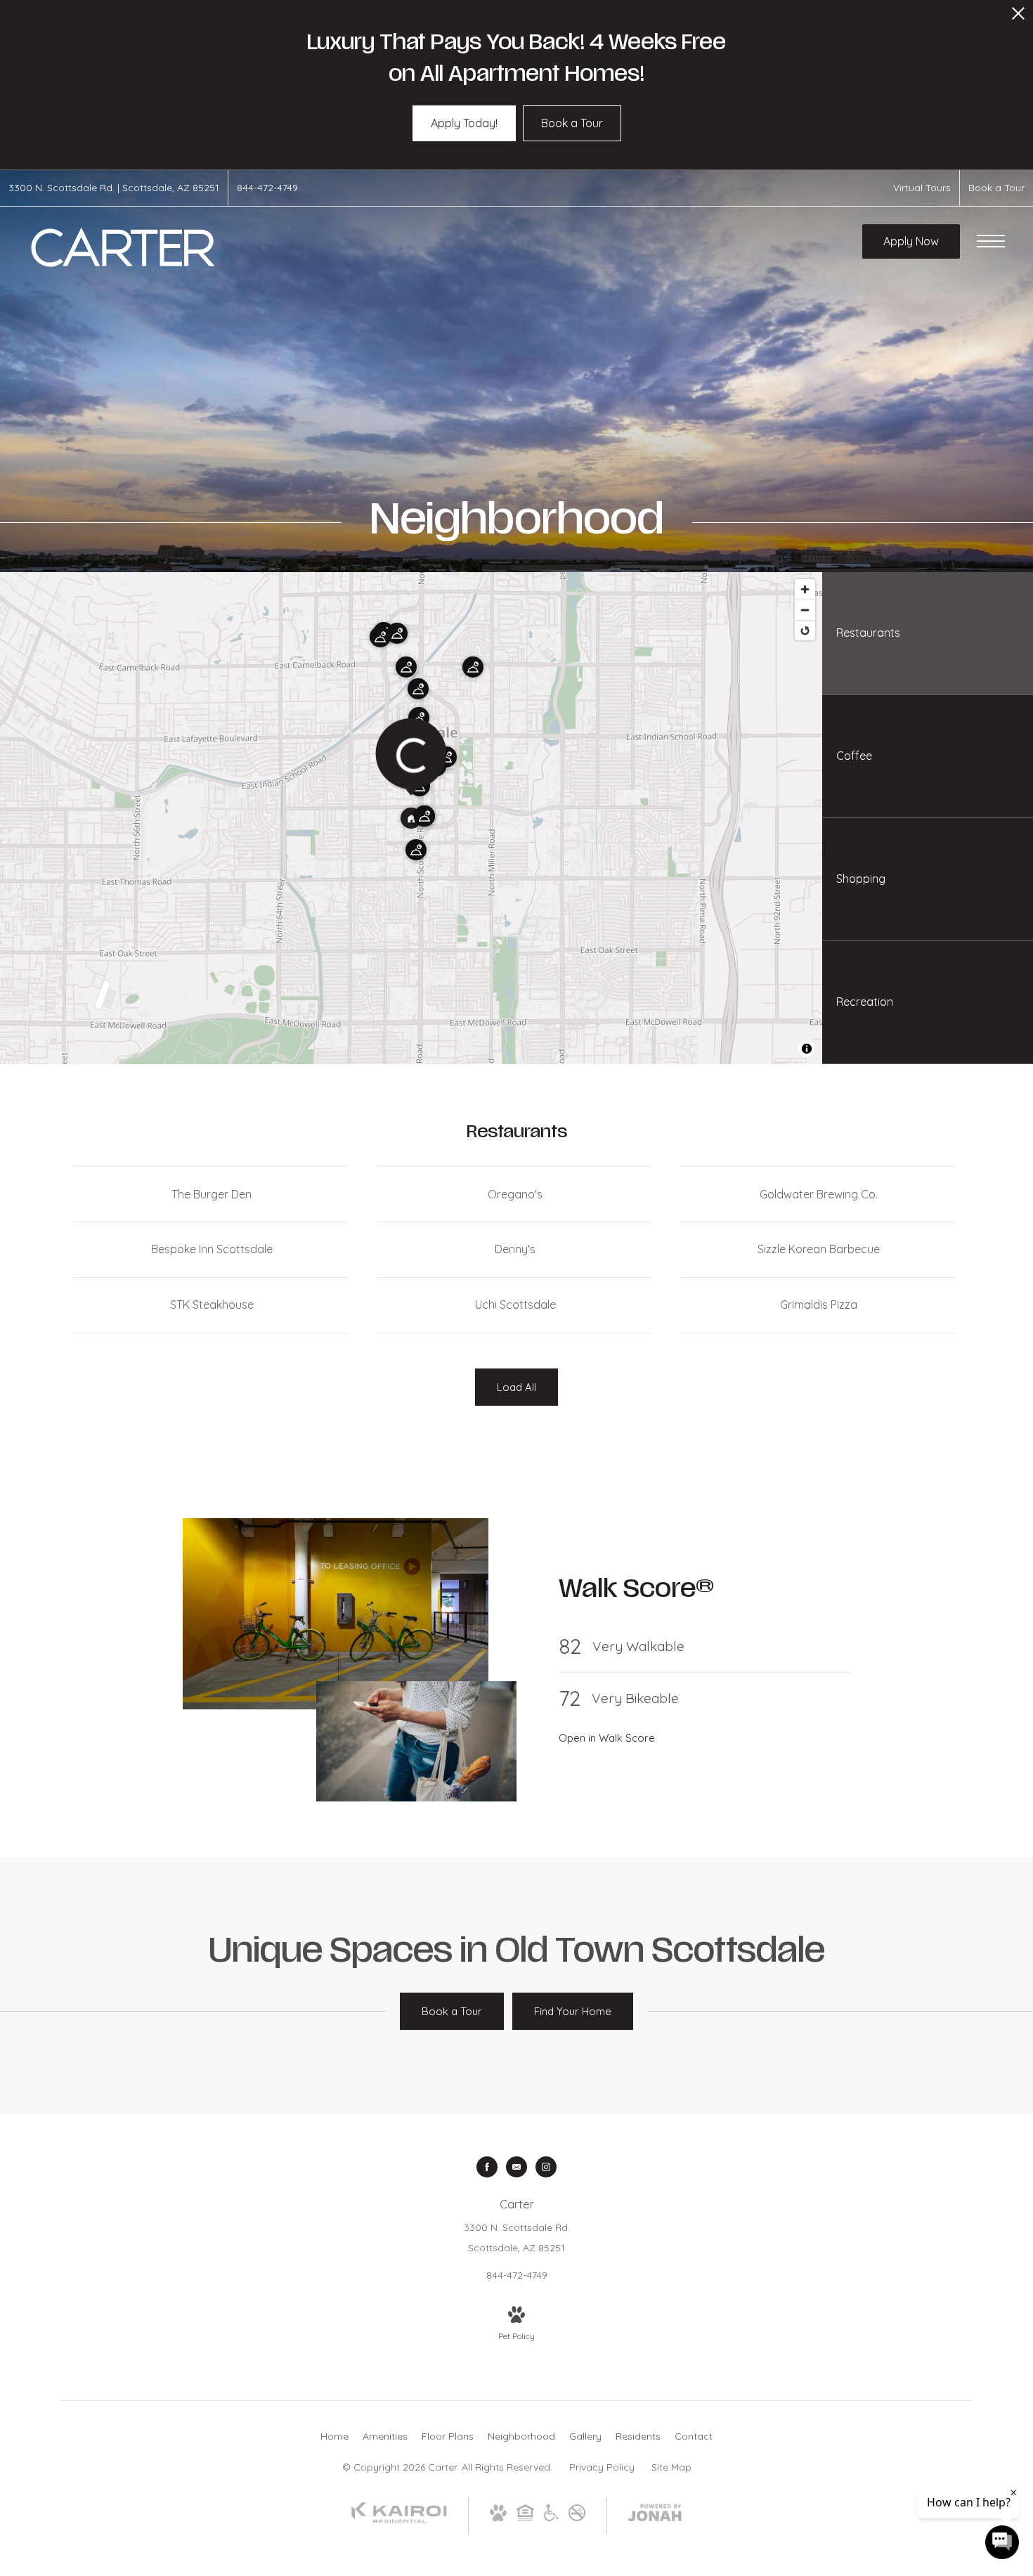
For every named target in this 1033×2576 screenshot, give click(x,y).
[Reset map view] (805, 630)
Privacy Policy (602, 2467)
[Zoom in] (805, 589)
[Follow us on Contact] (516, 2167)
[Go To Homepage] (123, 247)
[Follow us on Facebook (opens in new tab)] (487, 2167)
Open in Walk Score (607, 1738)
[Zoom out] (805, 610)
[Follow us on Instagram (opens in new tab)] (546, 2167)
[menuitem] (334, 2437)
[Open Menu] (991, 241)
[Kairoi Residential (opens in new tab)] (399, 2520)
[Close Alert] (1018, 17)
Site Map (671, 2467)
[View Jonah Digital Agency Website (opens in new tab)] (655, 2516)
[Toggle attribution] (807, 1049)
